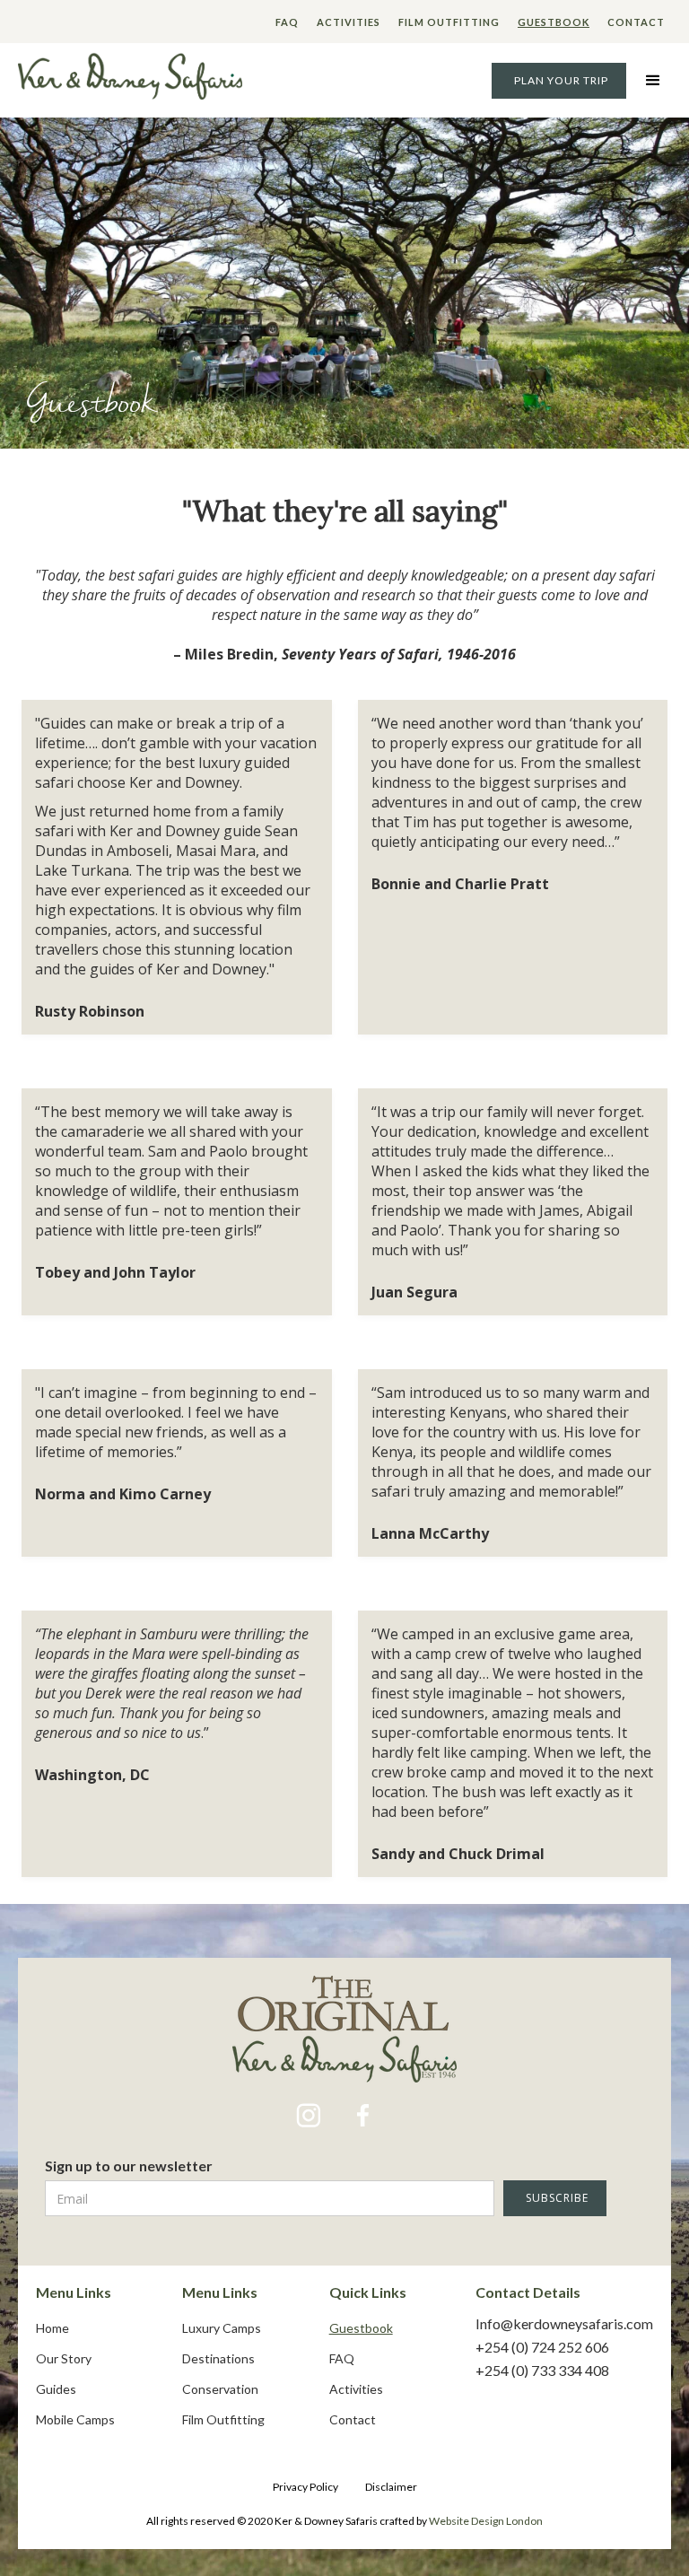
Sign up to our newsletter (129, 2166)
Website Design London (486, 2521)
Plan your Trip (561, 80)
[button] (653, 81)
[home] (130, 80)
